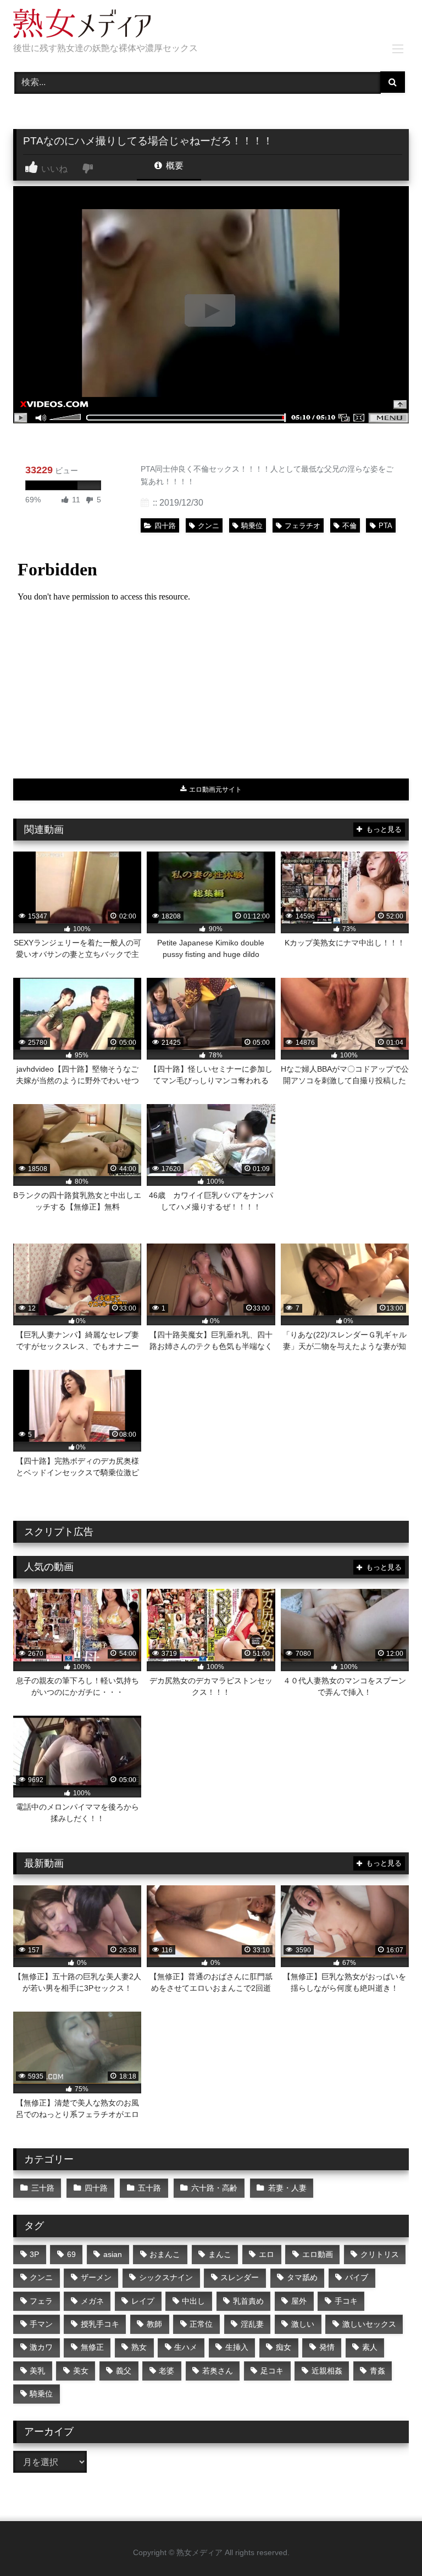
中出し (193, 2301)
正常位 (201, 2324)
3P (34, 2254)
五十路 (149, 2188)
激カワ (41, 2347)
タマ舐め (302, 2277)
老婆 (166, 2371)
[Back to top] (388, 2543)
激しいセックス (369, 2324)
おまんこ (165, 2254)
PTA (385, 526)
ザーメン (96, 2277)
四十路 (165, 526)
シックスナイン (166, 2277)
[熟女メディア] (211, 25)
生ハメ (186, 2347)
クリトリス (380, 2254)
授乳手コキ (100, 2324)
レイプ (143, 2301)
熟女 (139, 2347)
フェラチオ (302, 526)
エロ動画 (318, 2254)
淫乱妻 (252, 2324)
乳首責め (248, 2301)
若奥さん (218, 2371)
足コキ (272, 2371)
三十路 (43, 2188)
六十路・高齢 (214, 2188)
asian (113, 2254)
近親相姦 (327, 2371)
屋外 (299, 2301)
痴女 (284, 2347)
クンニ (209, 526)
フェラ (41, 2301)
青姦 (377, 2371)
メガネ (92, 2301)
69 (71, 2254)
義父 (124, 2371)
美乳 (37, 2371)
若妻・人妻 (287, 2188)
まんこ (220, 2254)
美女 (81, 2371)
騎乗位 (252, 526)
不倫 (349, 526)
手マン (41, 2324)
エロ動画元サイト (215, 789)
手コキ (346, 2301)
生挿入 (237, 2347)
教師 (154, 2324)
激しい (303, 2324)
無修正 (92, 2347)
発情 (327, 2347)
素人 (370, 2347)
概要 (174, 166)
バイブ (357, 2277)
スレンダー (240, 2277)
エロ (266, 2254)
